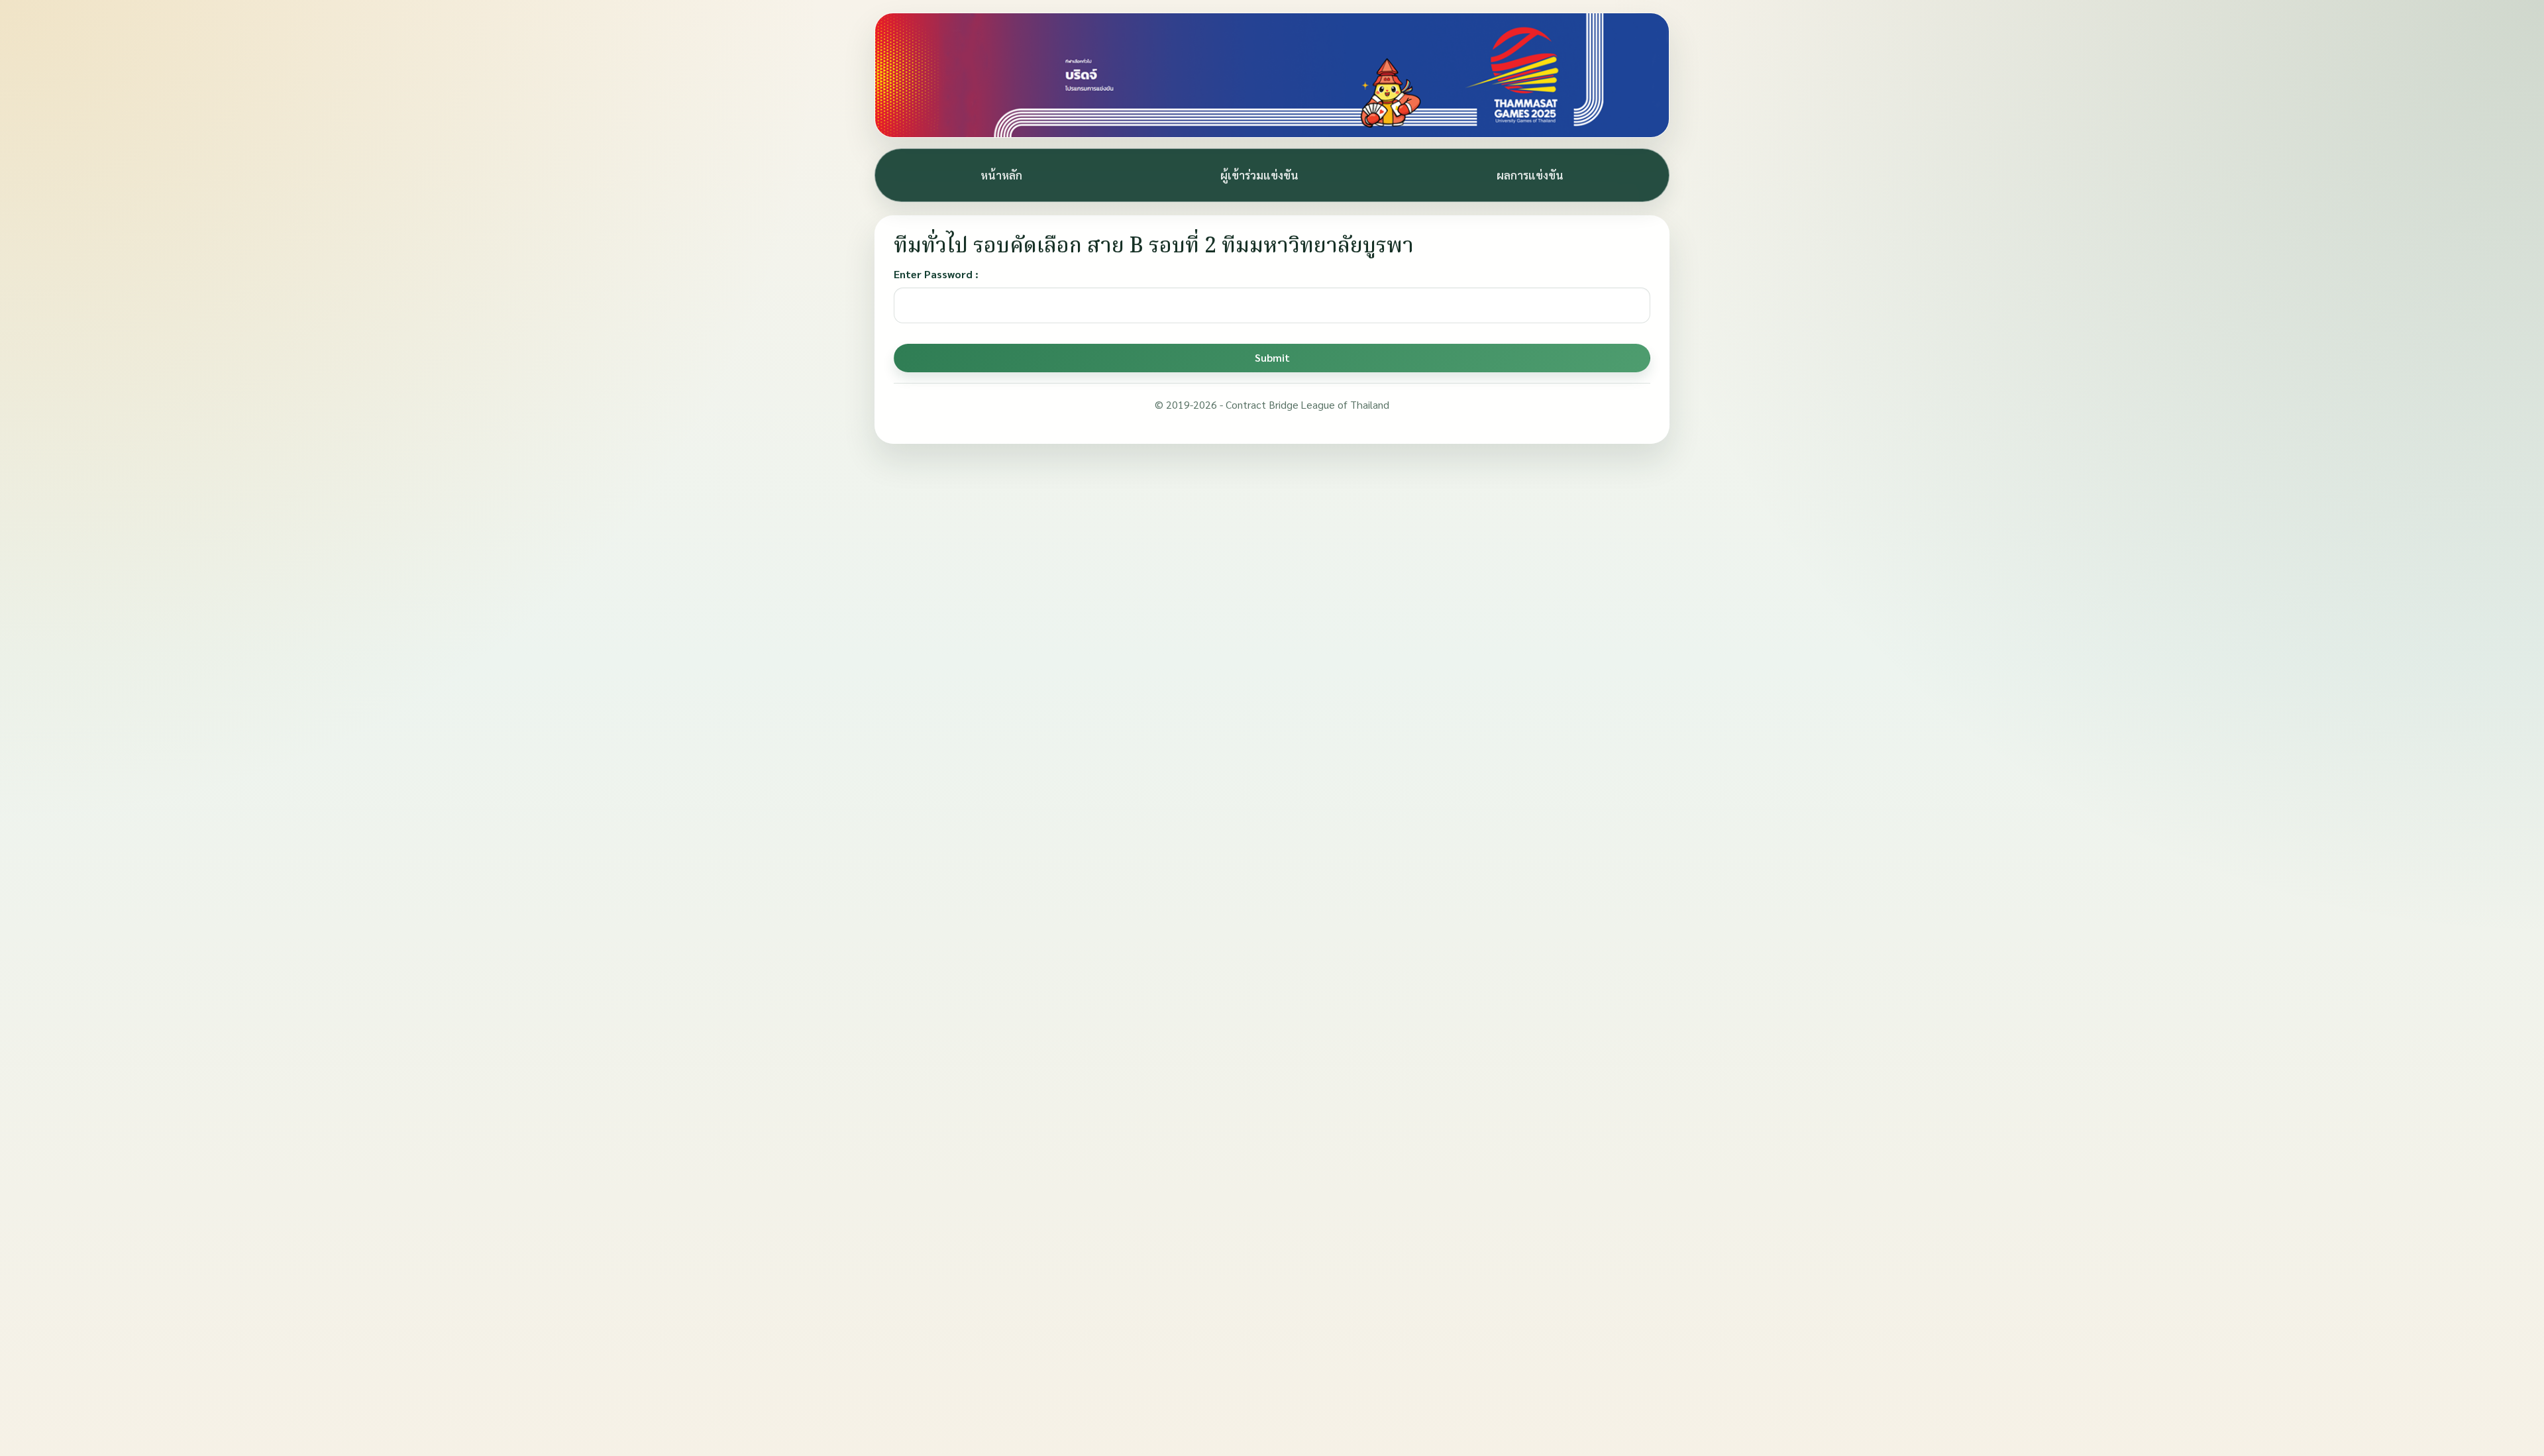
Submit (1272, 357)
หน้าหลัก (1001, 175)
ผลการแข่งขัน (1530, 175)
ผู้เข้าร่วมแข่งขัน (1259, 175)
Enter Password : (936, 274)
